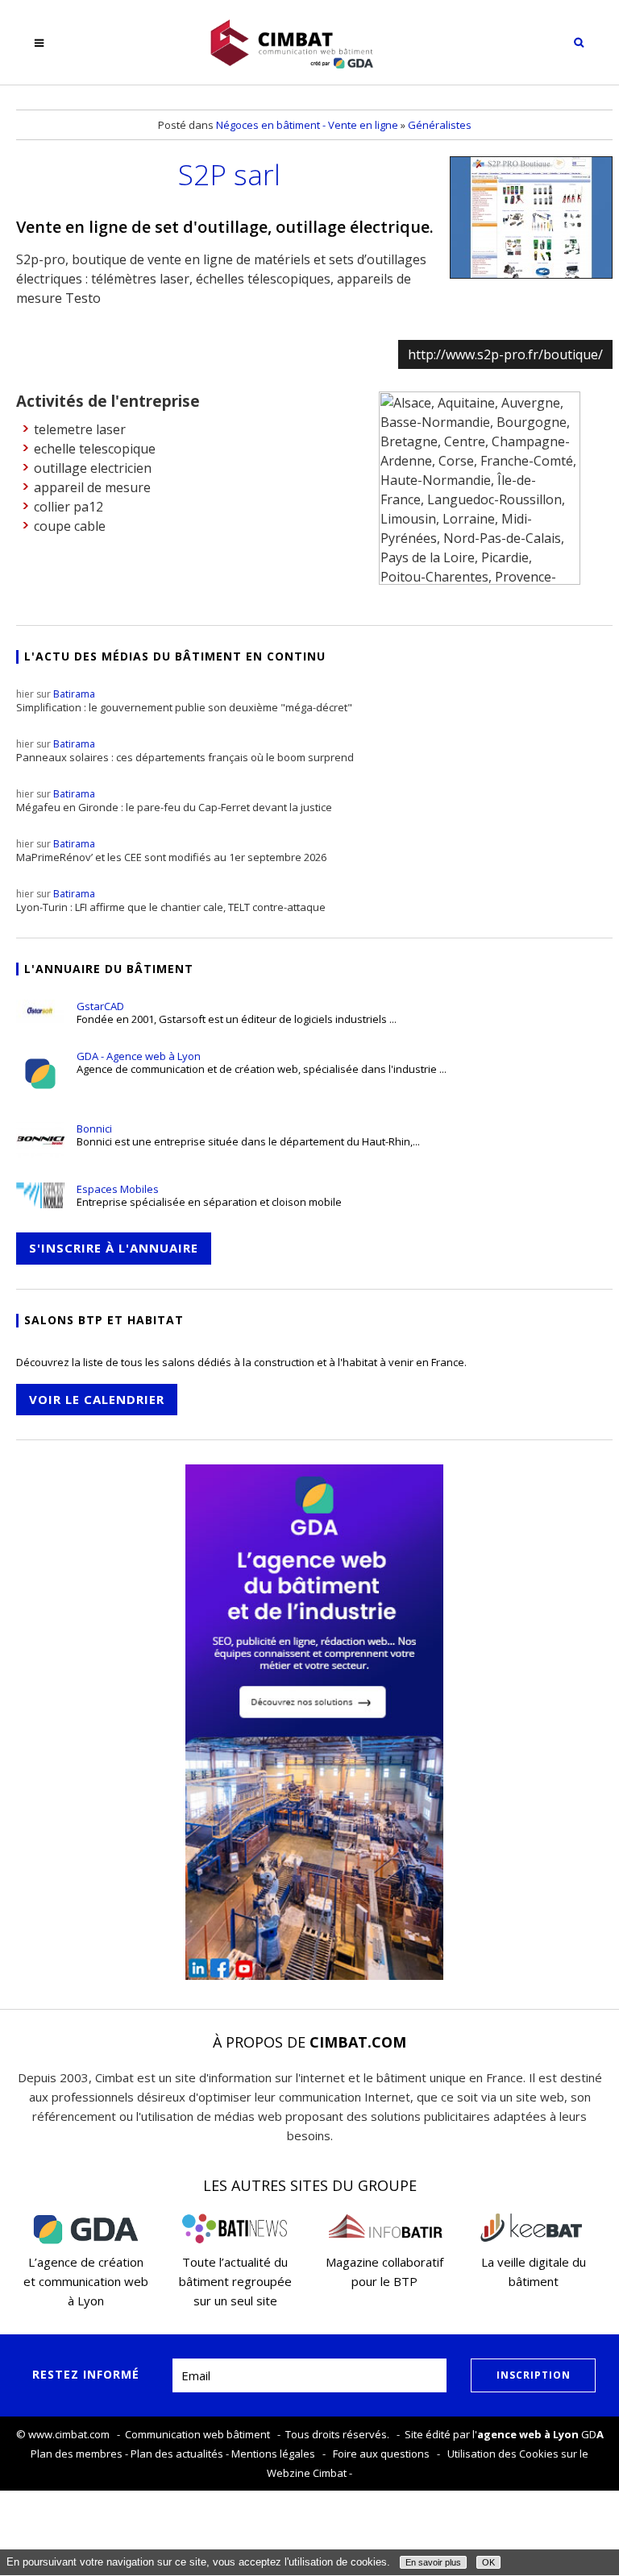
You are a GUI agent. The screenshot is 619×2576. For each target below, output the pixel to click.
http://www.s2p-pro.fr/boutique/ (505, 354)
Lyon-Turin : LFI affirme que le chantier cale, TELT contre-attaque (171, 901)
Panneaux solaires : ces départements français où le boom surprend (185, 751)
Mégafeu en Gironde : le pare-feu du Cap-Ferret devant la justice (174, 801)
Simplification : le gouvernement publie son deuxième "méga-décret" (184, 701)
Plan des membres (77, 2454)
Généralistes (440, 125)
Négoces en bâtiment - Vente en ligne (307, 125)
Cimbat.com (358, 2042)
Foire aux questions (381, 2454)
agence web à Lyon (528, 2434)
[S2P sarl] (531, 217)
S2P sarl (229, 174)
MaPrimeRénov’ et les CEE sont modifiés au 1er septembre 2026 (171, 851)
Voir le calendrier (97, 1399)
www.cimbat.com (69, 2434)
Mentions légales (273, 2454)
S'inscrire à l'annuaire (114, 1248)
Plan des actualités (177, 2454)
